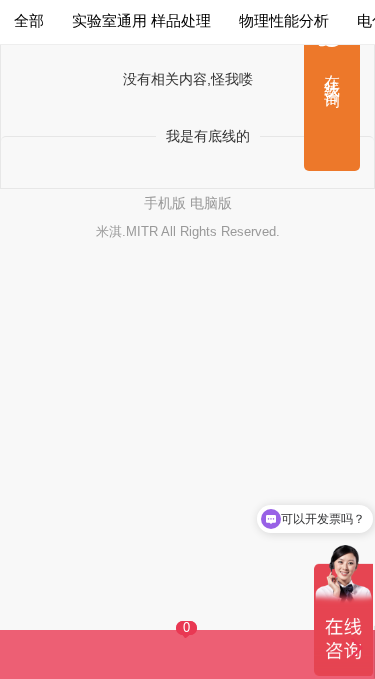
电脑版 (211, 203)
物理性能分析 (284, 20)
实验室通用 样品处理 (141, 20)
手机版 (165, 203)
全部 (29, 20)
